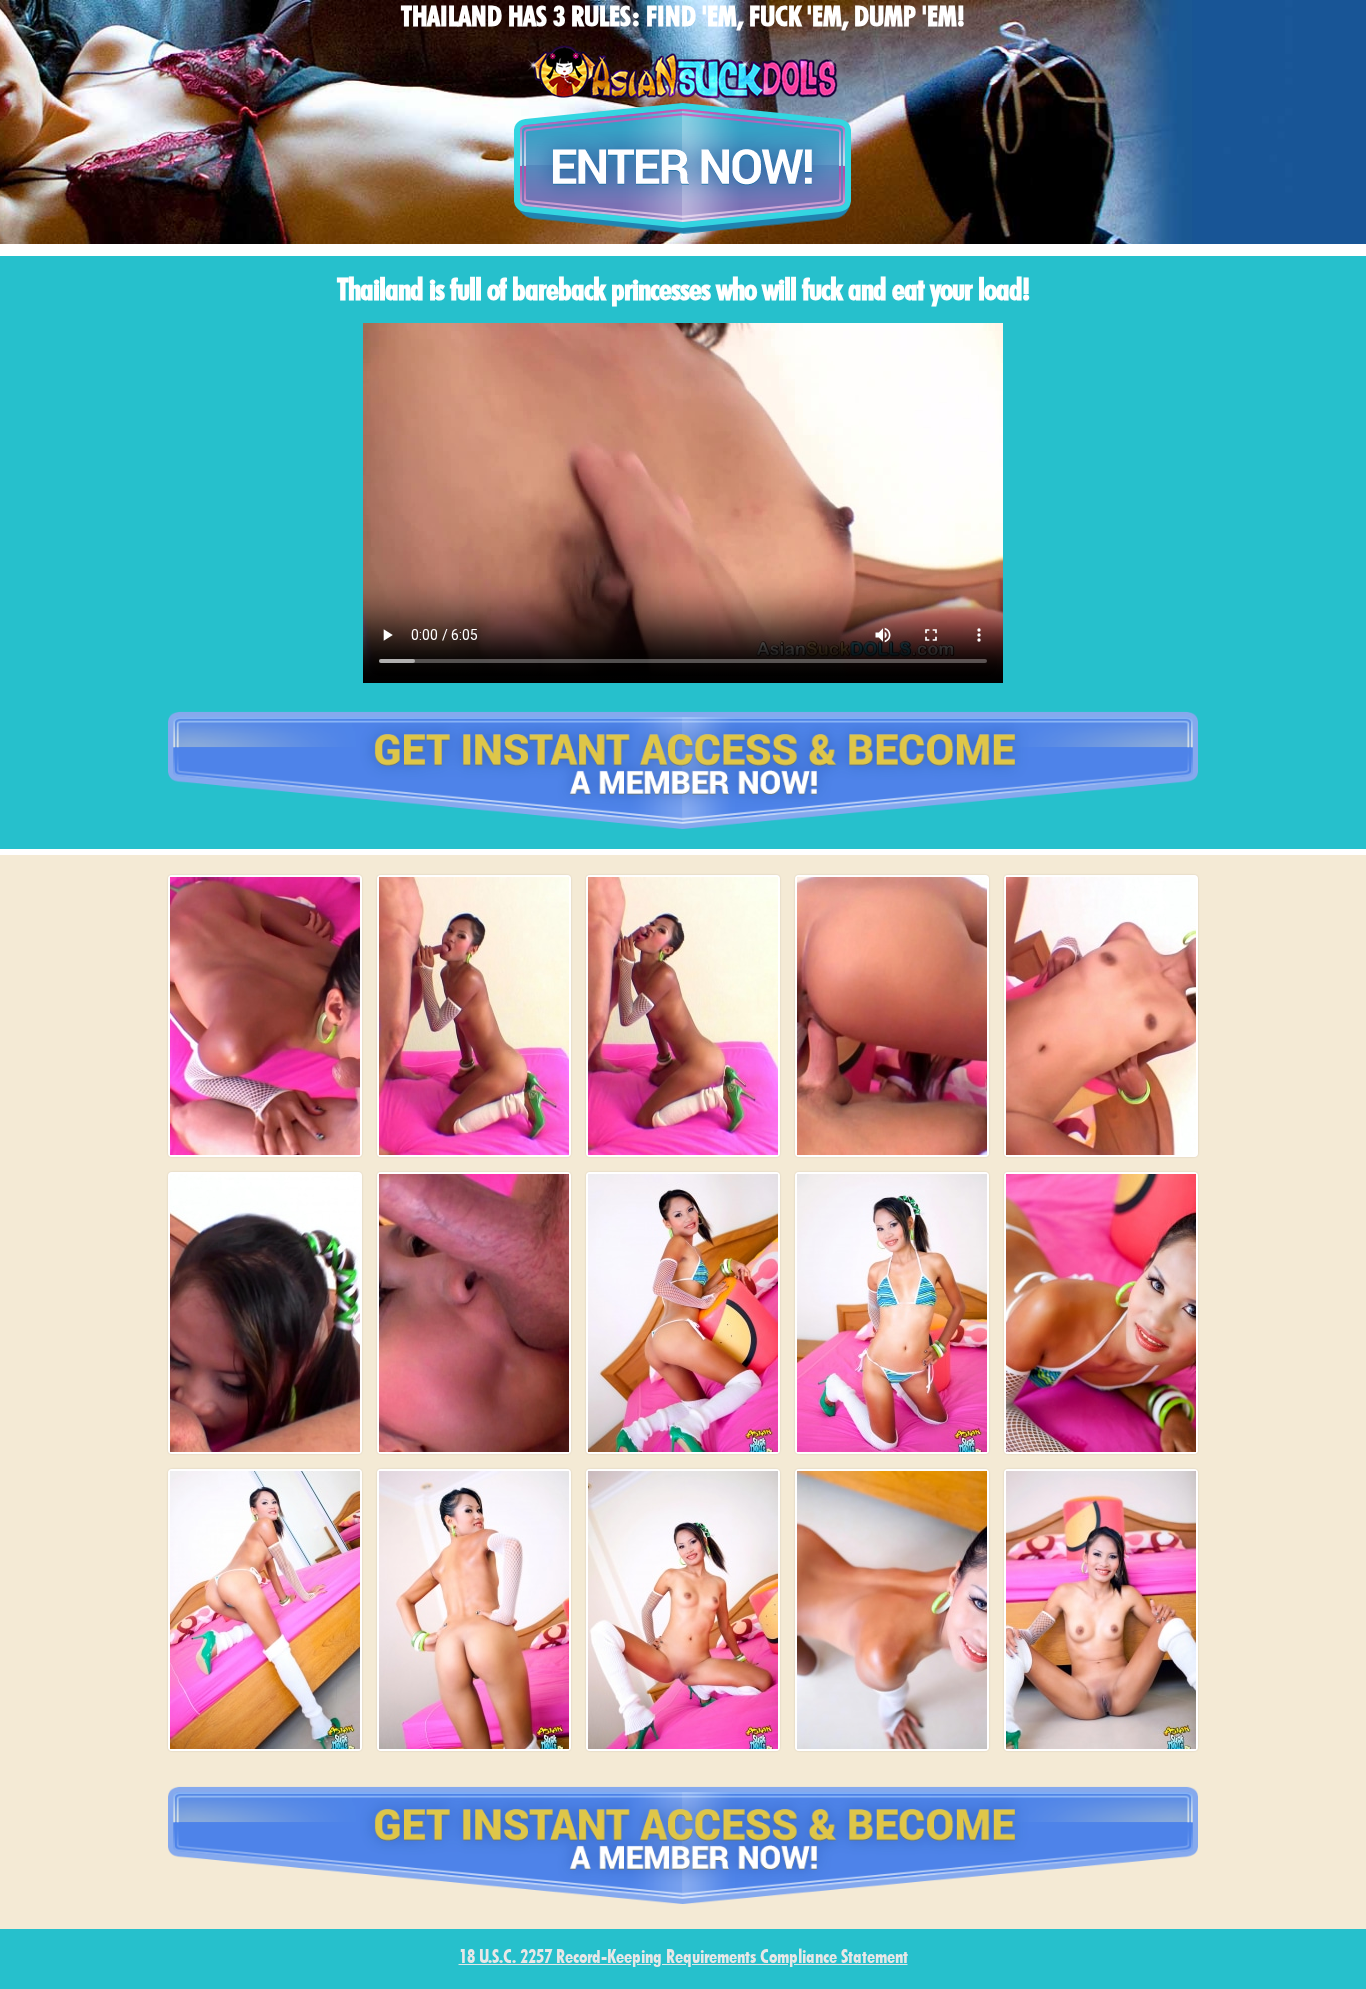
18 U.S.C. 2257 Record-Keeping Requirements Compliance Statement (683, 1958)
